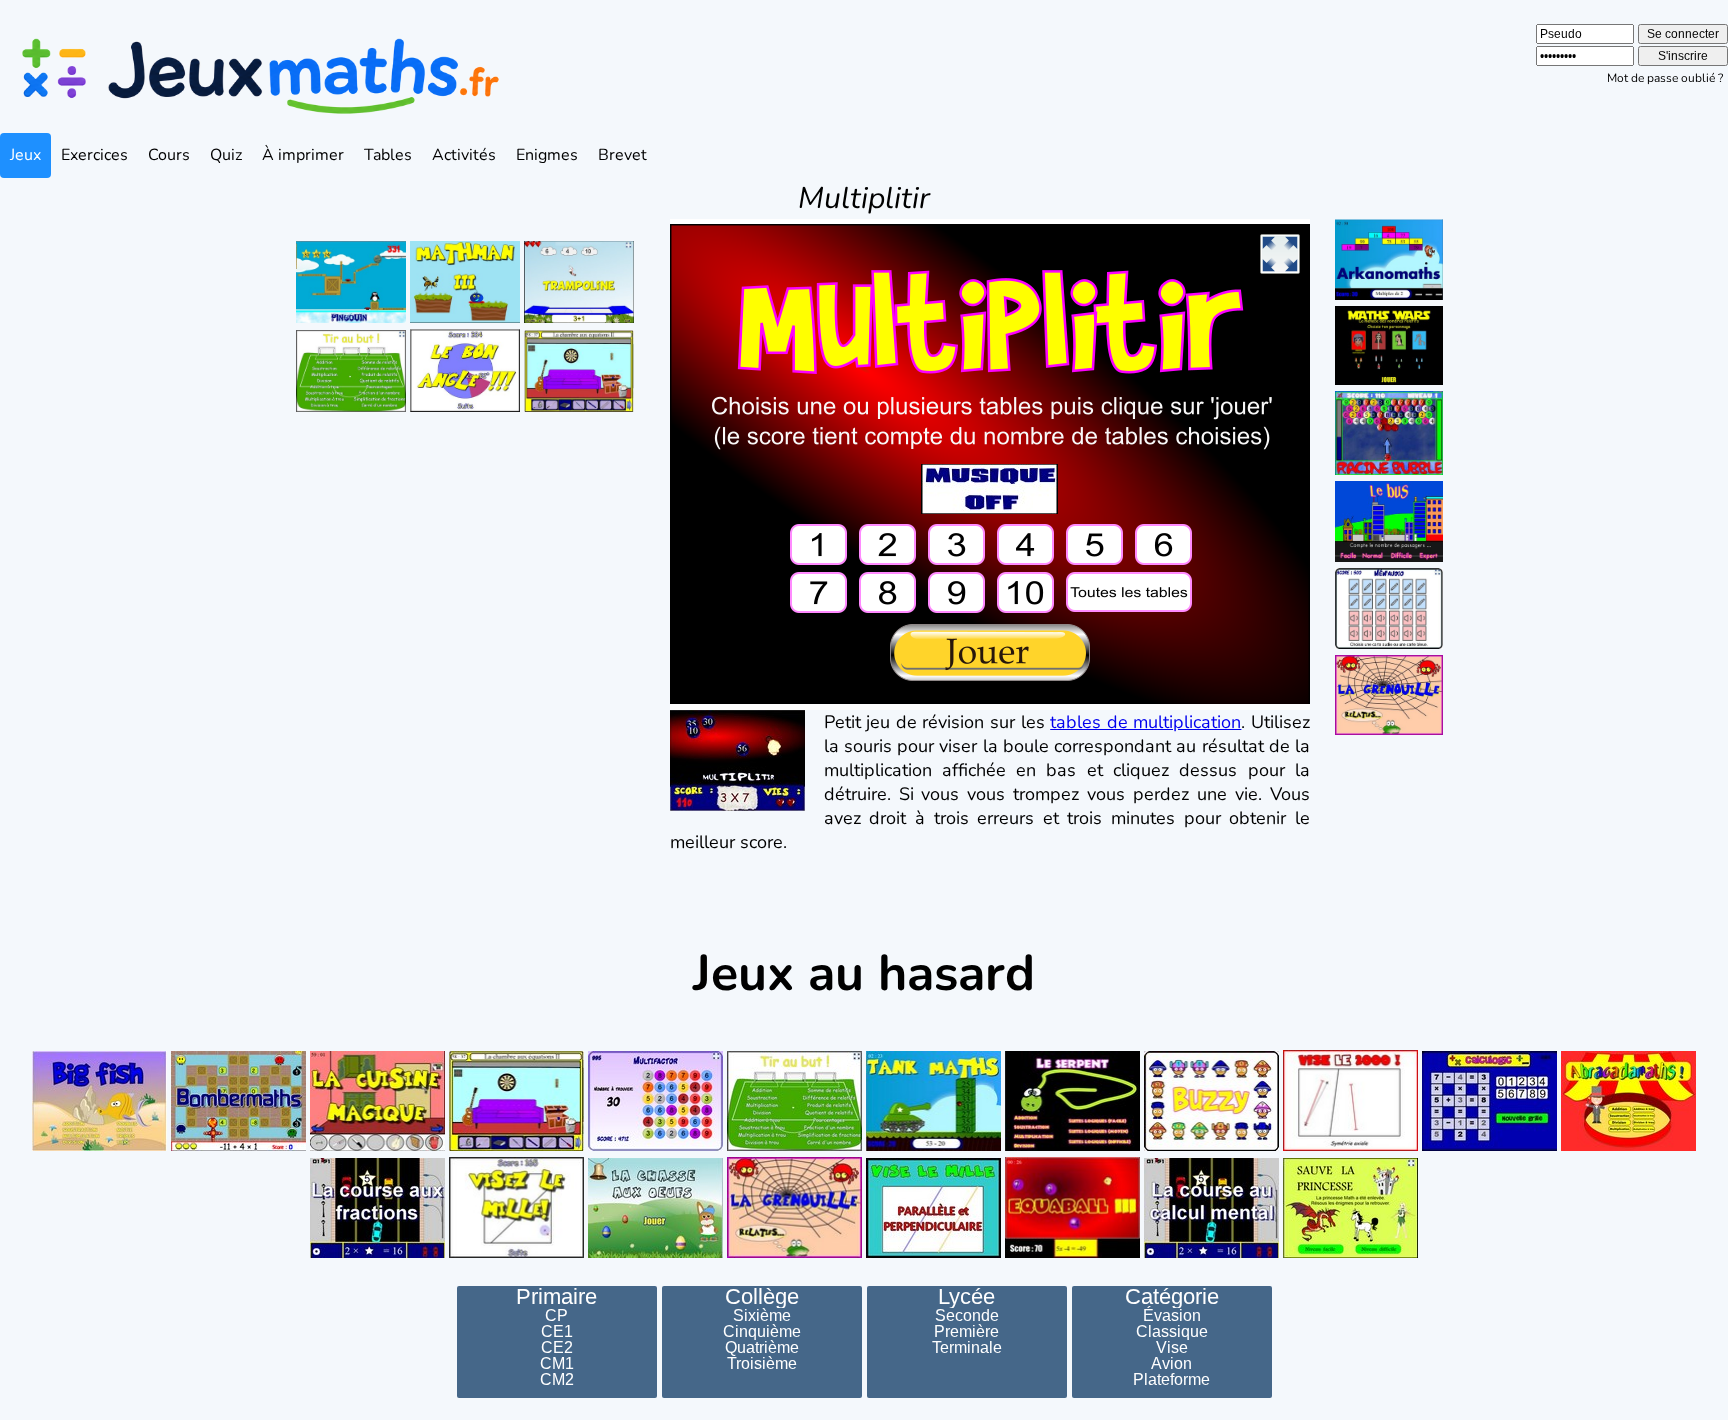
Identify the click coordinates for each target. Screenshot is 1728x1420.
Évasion (1172, 1316)
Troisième (762, 1364)
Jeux (25, 155)
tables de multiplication (1145, 722)
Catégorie (1172, 1297)
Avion (1171, 1364)
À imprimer (303, 155)
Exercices (94, 155)
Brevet (622, 155)
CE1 (557, 1332)
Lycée (966, 1297)
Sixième (762, 1316)
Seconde (967, 1316)
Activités (464, 155)
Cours (169, 155)
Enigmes (547, 155)
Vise (1172, 1348)
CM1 (557, 1364)
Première (966, 1332)
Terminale (967, 1348)
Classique (1172, 1332)
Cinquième (762, 1332)
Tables (388, 155)
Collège (762, 1297)
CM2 (557, 1380)
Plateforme (1171, 1380)
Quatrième (762, 1348)
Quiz (226, 155)
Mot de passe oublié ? (1665, 78)
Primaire (556, 1297)
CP (556, 1316)
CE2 (557, 1348)
